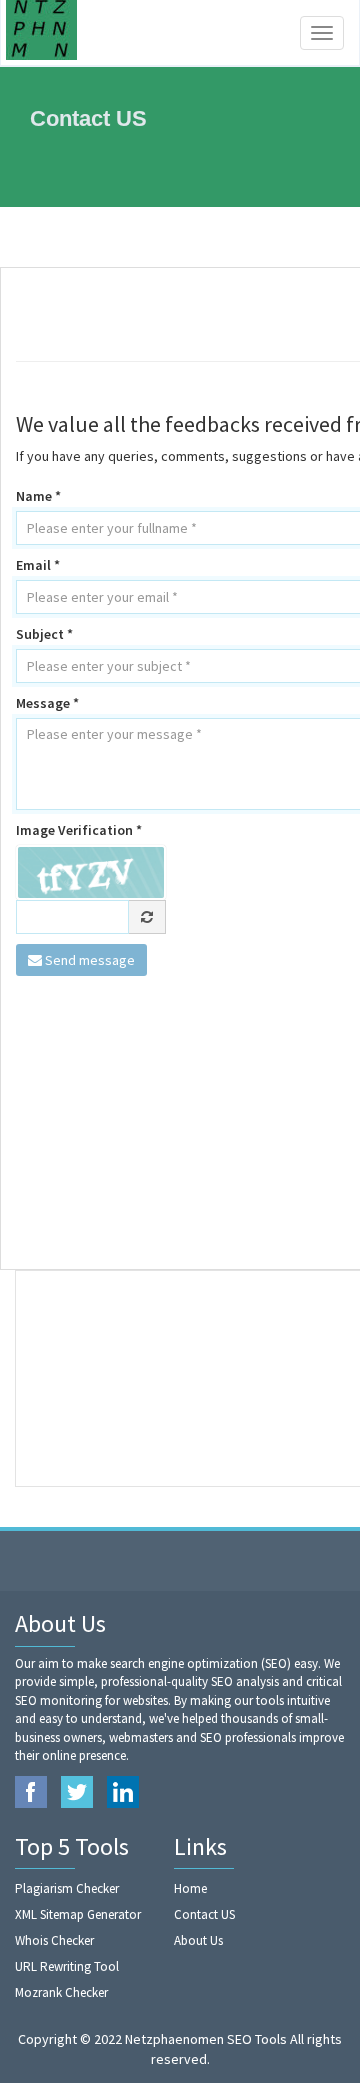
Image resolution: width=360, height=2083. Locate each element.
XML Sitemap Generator (78, 1914)
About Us (198, 1940)
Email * (38, 565)
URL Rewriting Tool (67, 1966)
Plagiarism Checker (67, 1888)
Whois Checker (54, 1940)
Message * (47, 703)
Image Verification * (79, 830)
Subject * (44, 634)
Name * (38, 496)
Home (190, 1888)
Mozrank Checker (61, 1992)
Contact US (204, 1914)
